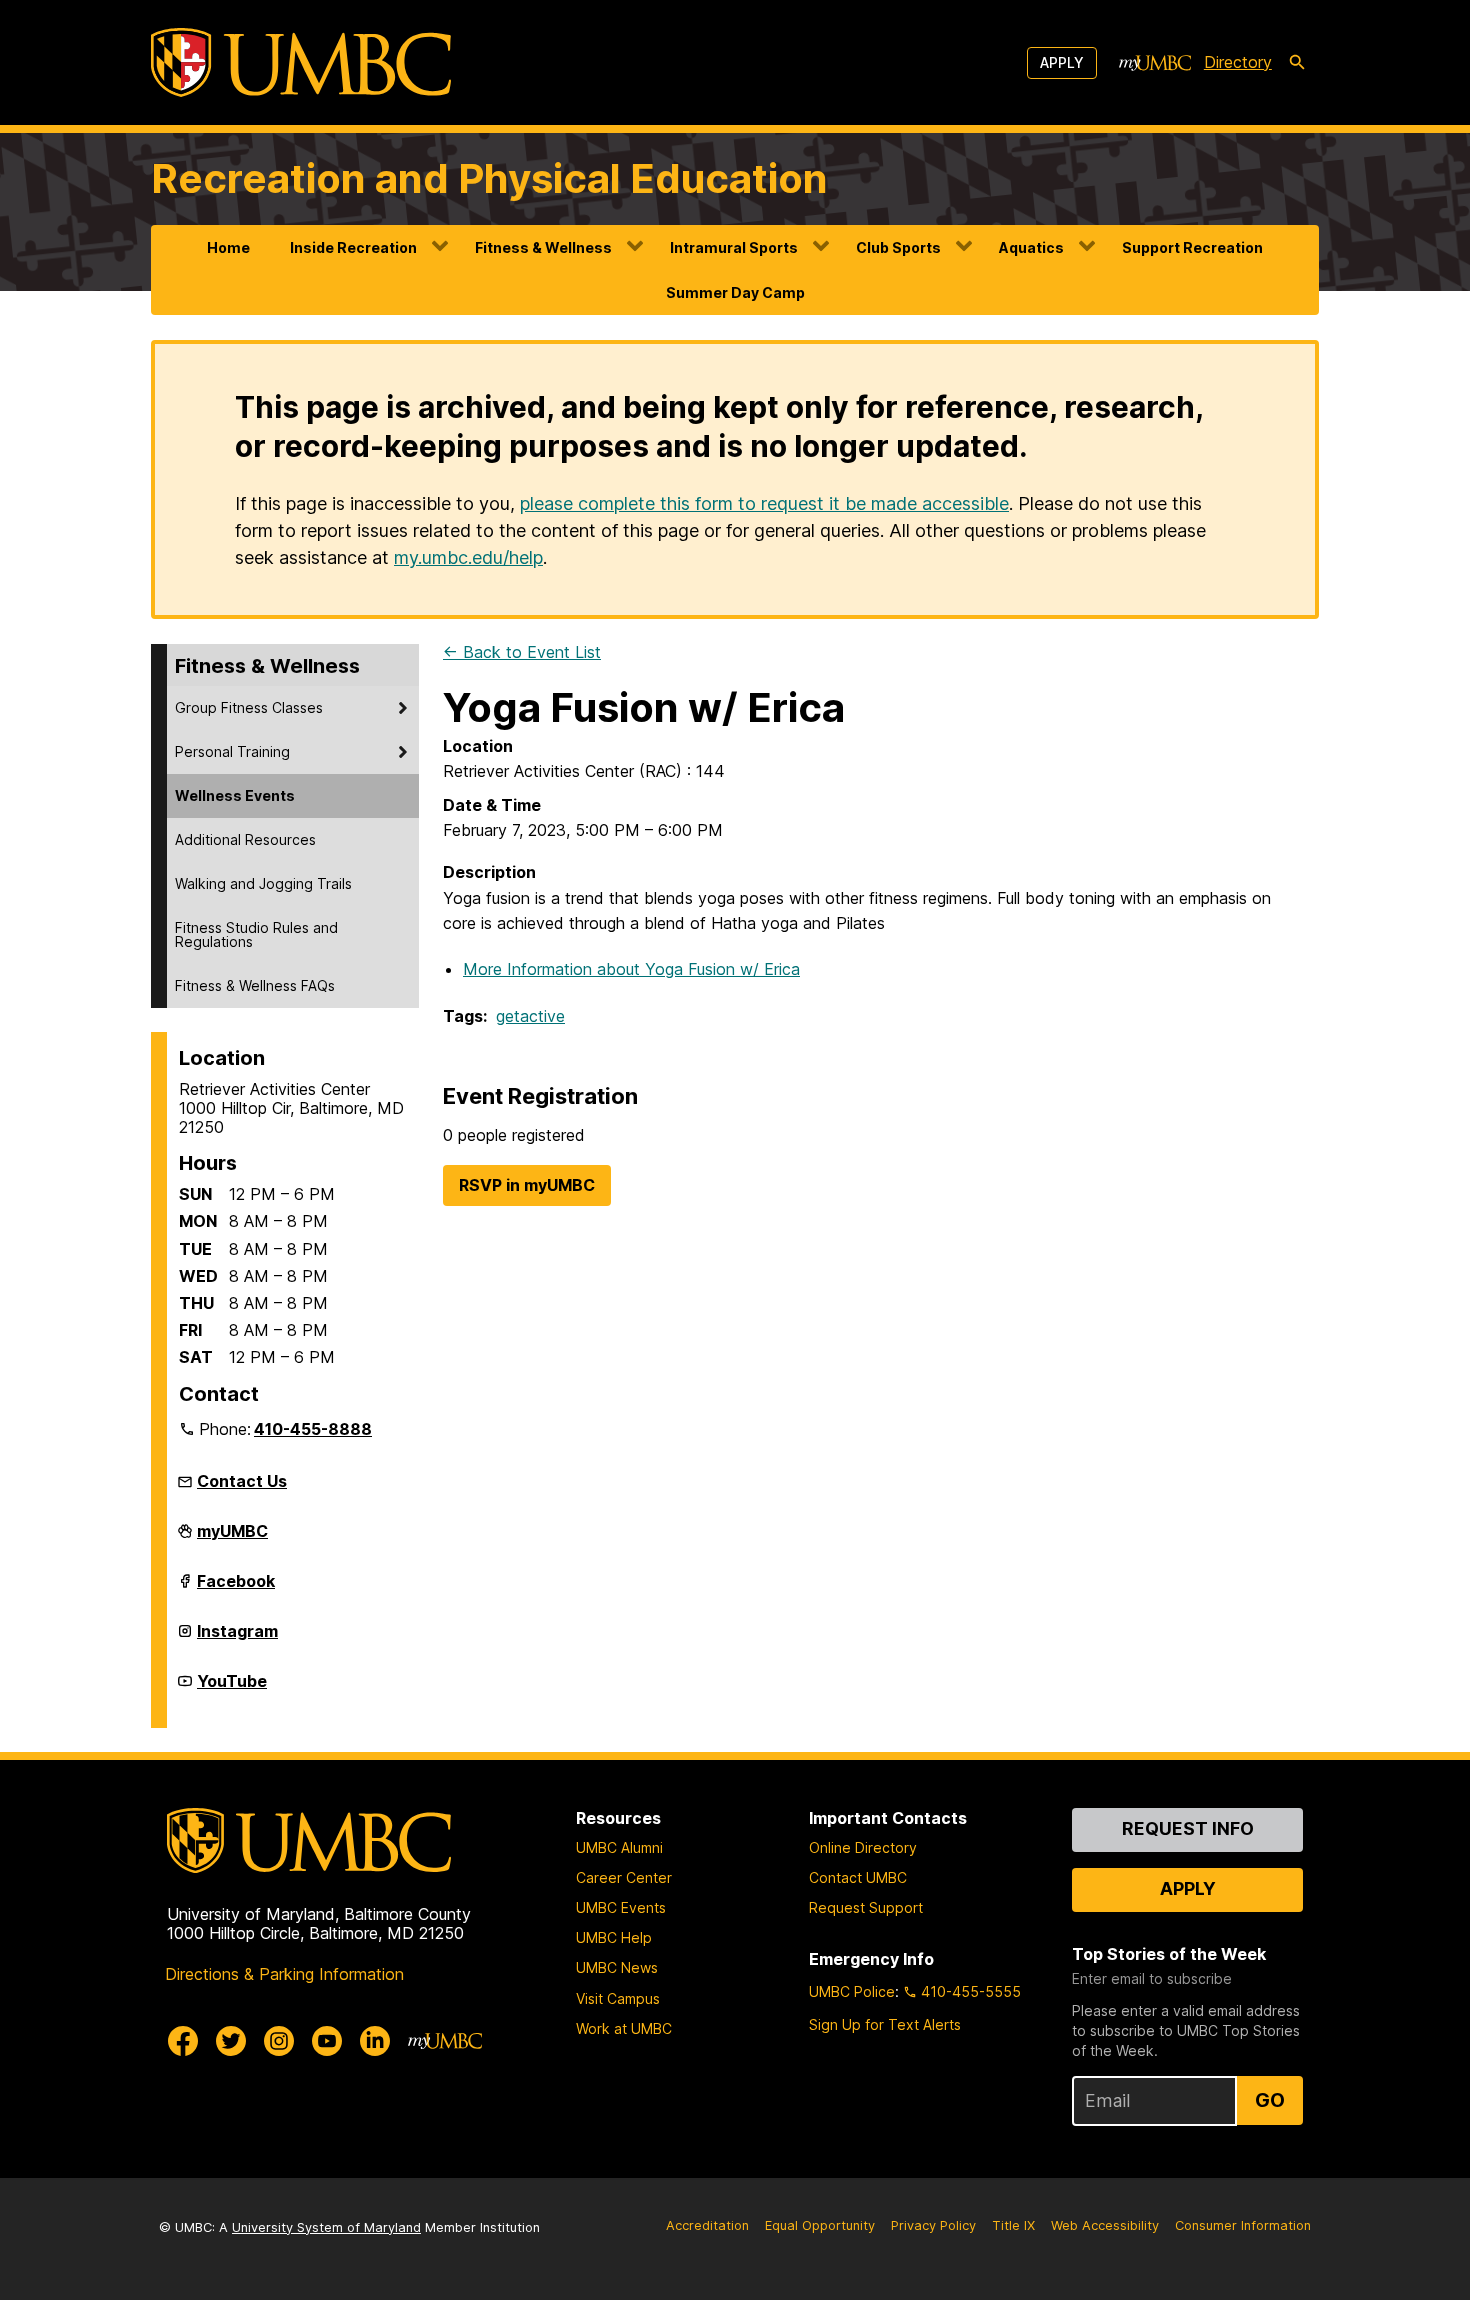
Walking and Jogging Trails (263, 883)
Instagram (237, 1639)
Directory (1238, 62)
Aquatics (1031, 247)
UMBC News (617, 1967)
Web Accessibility (1105, 2225)
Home (228, 247)
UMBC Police (852, 1991)
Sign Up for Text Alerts (885, 2024)
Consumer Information (1243, 2225)
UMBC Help (614, 1937)
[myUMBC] (1155, 63)
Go (1270, 2100)
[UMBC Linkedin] (375, 2041)
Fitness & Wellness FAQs (255, 985)
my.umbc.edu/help (468, 557)
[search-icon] (1297, 63)
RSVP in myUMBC (527, 1185)
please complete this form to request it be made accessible (764, 503)
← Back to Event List (522, 652)
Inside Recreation (353, 247)
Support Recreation (1192, 247)
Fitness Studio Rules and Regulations (256, 934)
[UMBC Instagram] (279, 2041)
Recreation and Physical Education (489, 178)
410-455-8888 (313, 1429)
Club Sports (898, 247)
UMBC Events (621, 1907)
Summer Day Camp (735, 292)
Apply (1062, 62)
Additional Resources (245, 839)
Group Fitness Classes (249, 707)
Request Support (866, 1907)
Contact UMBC (858, 1877)
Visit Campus (618, 1998)
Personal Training (232, 751)
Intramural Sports (734, 247)
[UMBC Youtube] (327, 2041)
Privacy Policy (933, 2225)
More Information (631, 969)
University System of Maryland (326, 2227)
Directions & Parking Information (284, 1974)
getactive (530, 1016)
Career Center (624, 1877)
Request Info (1188, 1828)
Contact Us (242, 1481)
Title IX (1013, 2225)
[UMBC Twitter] (231, 2041)
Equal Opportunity (820, 2225)
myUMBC (232, 1539)
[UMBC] (301, 62)
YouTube (232, 1689)
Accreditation (707, 2225)
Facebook (236, 1589)
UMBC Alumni (619, 1847)
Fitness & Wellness (543, 247)
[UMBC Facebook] (183, 2041)
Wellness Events (235, 795)
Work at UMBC (624, 2028)
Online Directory (863, 1847)
